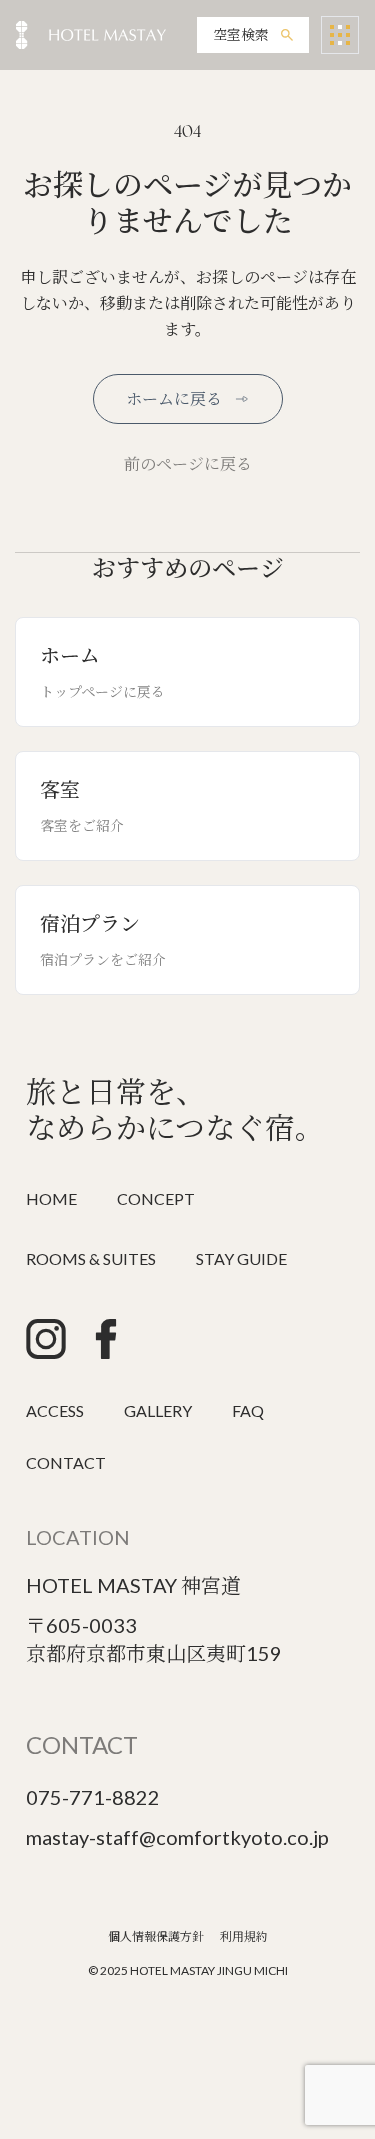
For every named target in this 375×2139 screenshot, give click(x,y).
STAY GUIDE (241, 1258)
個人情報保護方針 (156, 1936)
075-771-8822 (93, 1797)
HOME (51, 1198)
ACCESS (55, 1410)
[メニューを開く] (340, 35)
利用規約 (244, 1936)
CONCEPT (156, 1198)
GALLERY (158, 1410)
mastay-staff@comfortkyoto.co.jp (177, 1837)
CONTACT (66, 1462)
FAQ (248, 1410)
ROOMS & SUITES (91, 1258)
